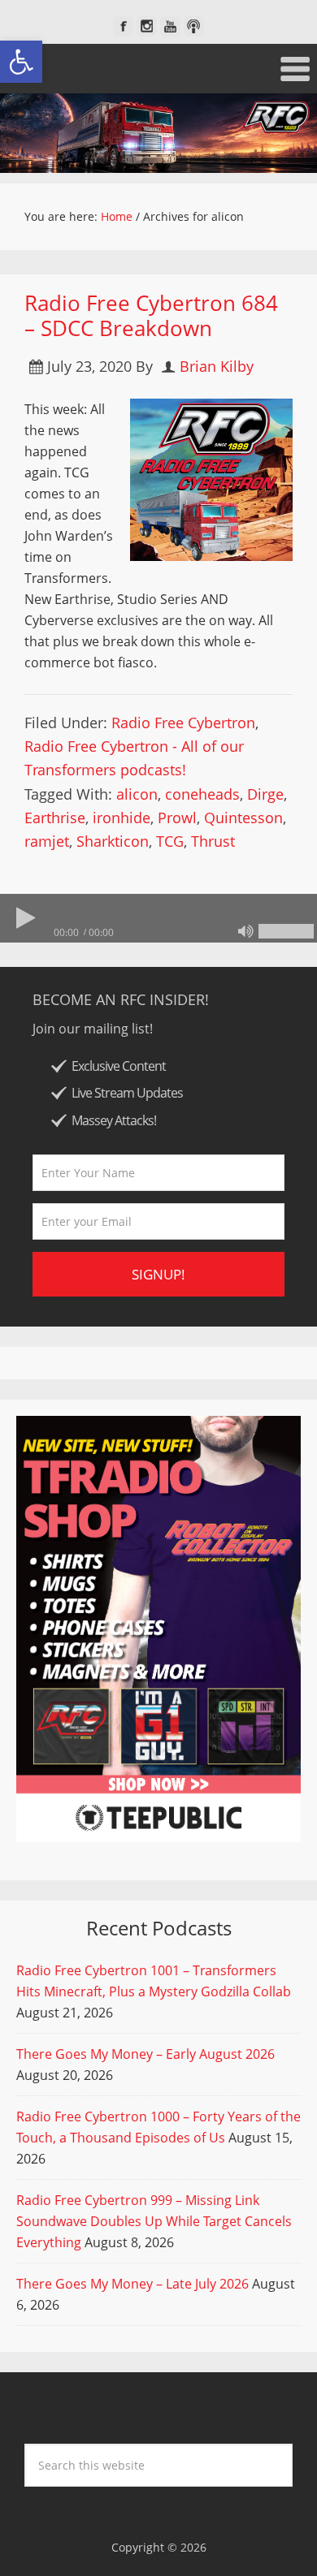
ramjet (47, 841)
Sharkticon (113, 841)
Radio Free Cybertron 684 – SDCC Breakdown (151, 315)
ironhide (122, 818)
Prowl (177, 818)
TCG (170, 841)
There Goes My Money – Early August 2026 (145, 2054)
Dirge (265, 794)
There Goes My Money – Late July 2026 (132, 2284)
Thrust (213, 841)
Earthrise (55, 818)
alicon (137, 794)
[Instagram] (147, 26)
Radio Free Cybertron (183, 723)
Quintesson (243, 818)
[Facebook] (123, 26)
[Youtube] (170, 26)
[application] (158, 918)
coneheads (202, 794)
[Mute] (245, 931)
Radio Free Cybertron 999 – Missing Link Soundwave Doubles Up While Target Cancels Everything (154, 2221)
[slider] (286, 931)
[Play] (24, 918)
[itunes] (194, 26)
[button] (21, 62)
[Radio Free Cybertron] (158, 133)
